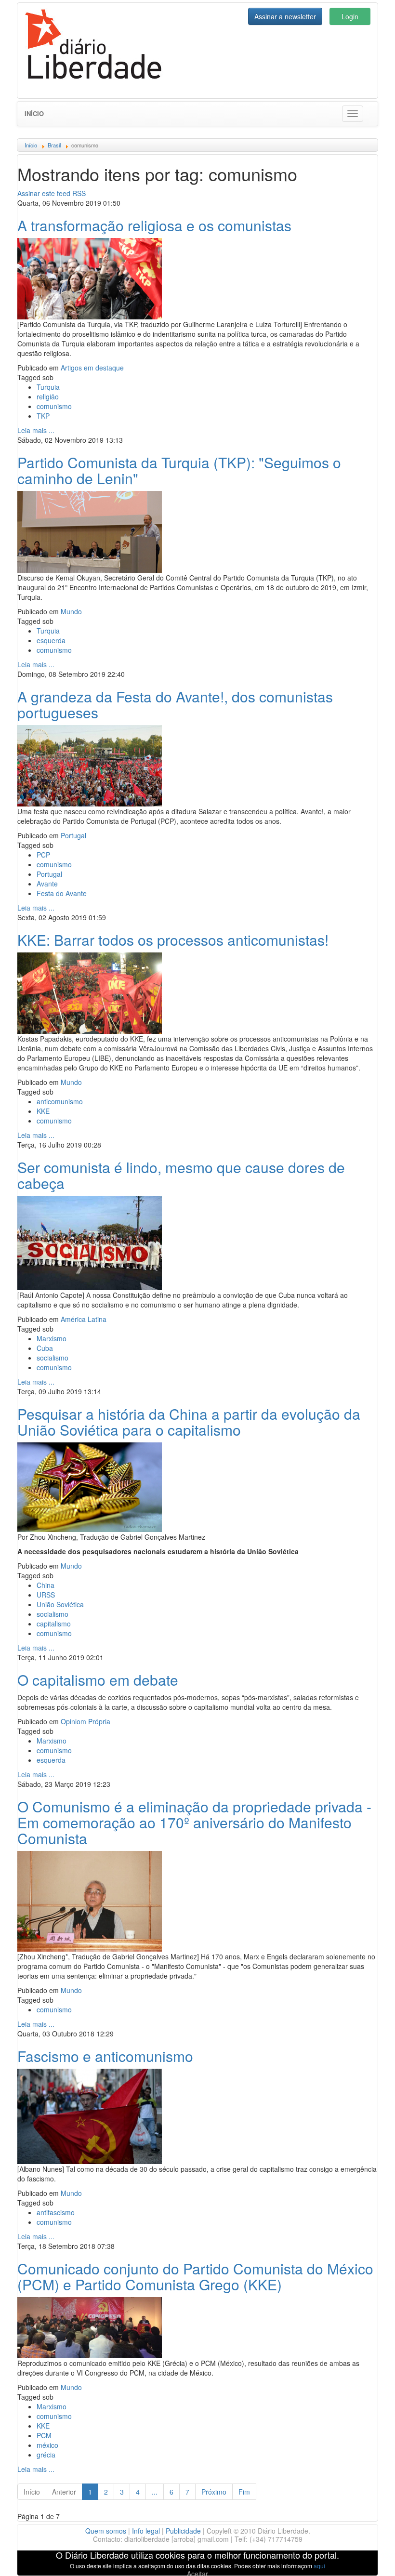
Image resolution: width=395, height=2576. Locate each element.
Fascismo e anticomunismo (105, 2056)
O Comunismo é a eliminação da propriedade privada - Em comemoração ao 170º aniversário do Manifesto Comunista (194, 1822)
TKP (43, 416)
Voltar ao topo (367, 2556)
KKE (43, 1111)
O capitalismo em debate (98, 1680)
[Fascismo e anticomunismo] (90, 2115)
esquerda (51, 640)
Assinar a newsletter (285, 16)
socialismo (53, 1358)
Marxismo (52, 1338)
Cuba (45, 1348)
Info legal (146, 2531)
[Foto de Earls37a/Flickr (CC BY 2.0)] (90, 1486)
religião (48, 396)
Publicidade (183, 2531)
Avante (47, 884)
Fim (244, 2492)
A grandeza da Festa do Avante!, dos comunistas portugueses (175, 704)
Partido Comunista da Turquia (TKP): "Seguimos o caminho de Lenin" (179, 470)
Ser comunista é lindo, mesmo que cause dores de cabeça (181, 1175)
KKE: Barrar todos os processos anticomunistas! (173, 940)
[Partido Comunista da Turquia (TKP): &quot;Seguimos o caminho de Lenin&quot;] (90, 530)
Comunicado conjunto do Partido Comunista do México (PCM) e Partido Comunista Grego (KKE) (195, 2276)
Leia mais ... (36, 430)
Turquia (48, 387)
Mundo (71, 611)
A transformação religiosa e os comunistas (154, 225)
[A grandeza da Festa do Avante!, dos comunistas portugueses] (90, 765)
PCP (43, 855)
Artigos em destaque (92, 368)
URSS (46, 1595)
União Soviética (60, 1604)
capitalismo (54, 1624)
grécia (46, 2455)
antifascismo (56, 2212)
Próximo (214, 2492)
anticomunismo (60, 1101)
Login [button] (350, 16)
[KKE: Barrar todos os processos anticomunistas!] (90, 992)
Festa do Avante (62, 893)
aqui (319, 2566)
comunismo (54, 406)
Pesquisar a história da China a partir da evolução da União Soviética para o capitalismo (189, 1422)
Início (34, 113)
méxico (47, 2445)
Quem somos (106, 2531)
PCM (44, 2435)
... (155, 2492)
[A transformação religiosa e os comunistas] (90, 277)
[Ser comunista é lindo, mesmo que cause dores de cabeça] (90, 1242)
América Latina (84, 1319)
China (46, 1585)
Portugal (73, 835)
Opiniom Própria (86, 1721)
